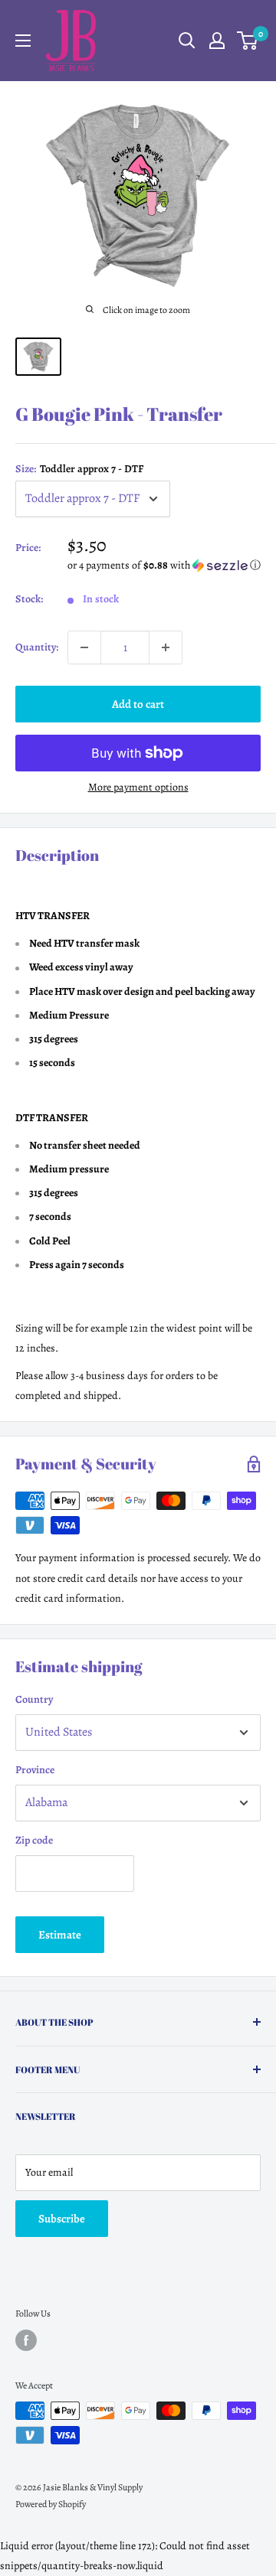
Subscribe (62, 2219)
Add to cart (138, 704)
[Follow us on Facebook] (26, 2340)
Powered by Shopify (51, 2504)
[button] (164, 565)
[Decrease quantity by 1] (84, 647)
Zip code (34, 1840)
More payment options (138, 787)
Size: (79, 469)
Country (34, 1699)
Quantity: (37, 647)
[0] (248, 41)
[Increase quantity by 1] (166, 647)
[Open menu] (23, 41)
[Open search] (187, 41)
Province (35, 1770)
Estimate (60, 1935)
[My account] (217, 41)
